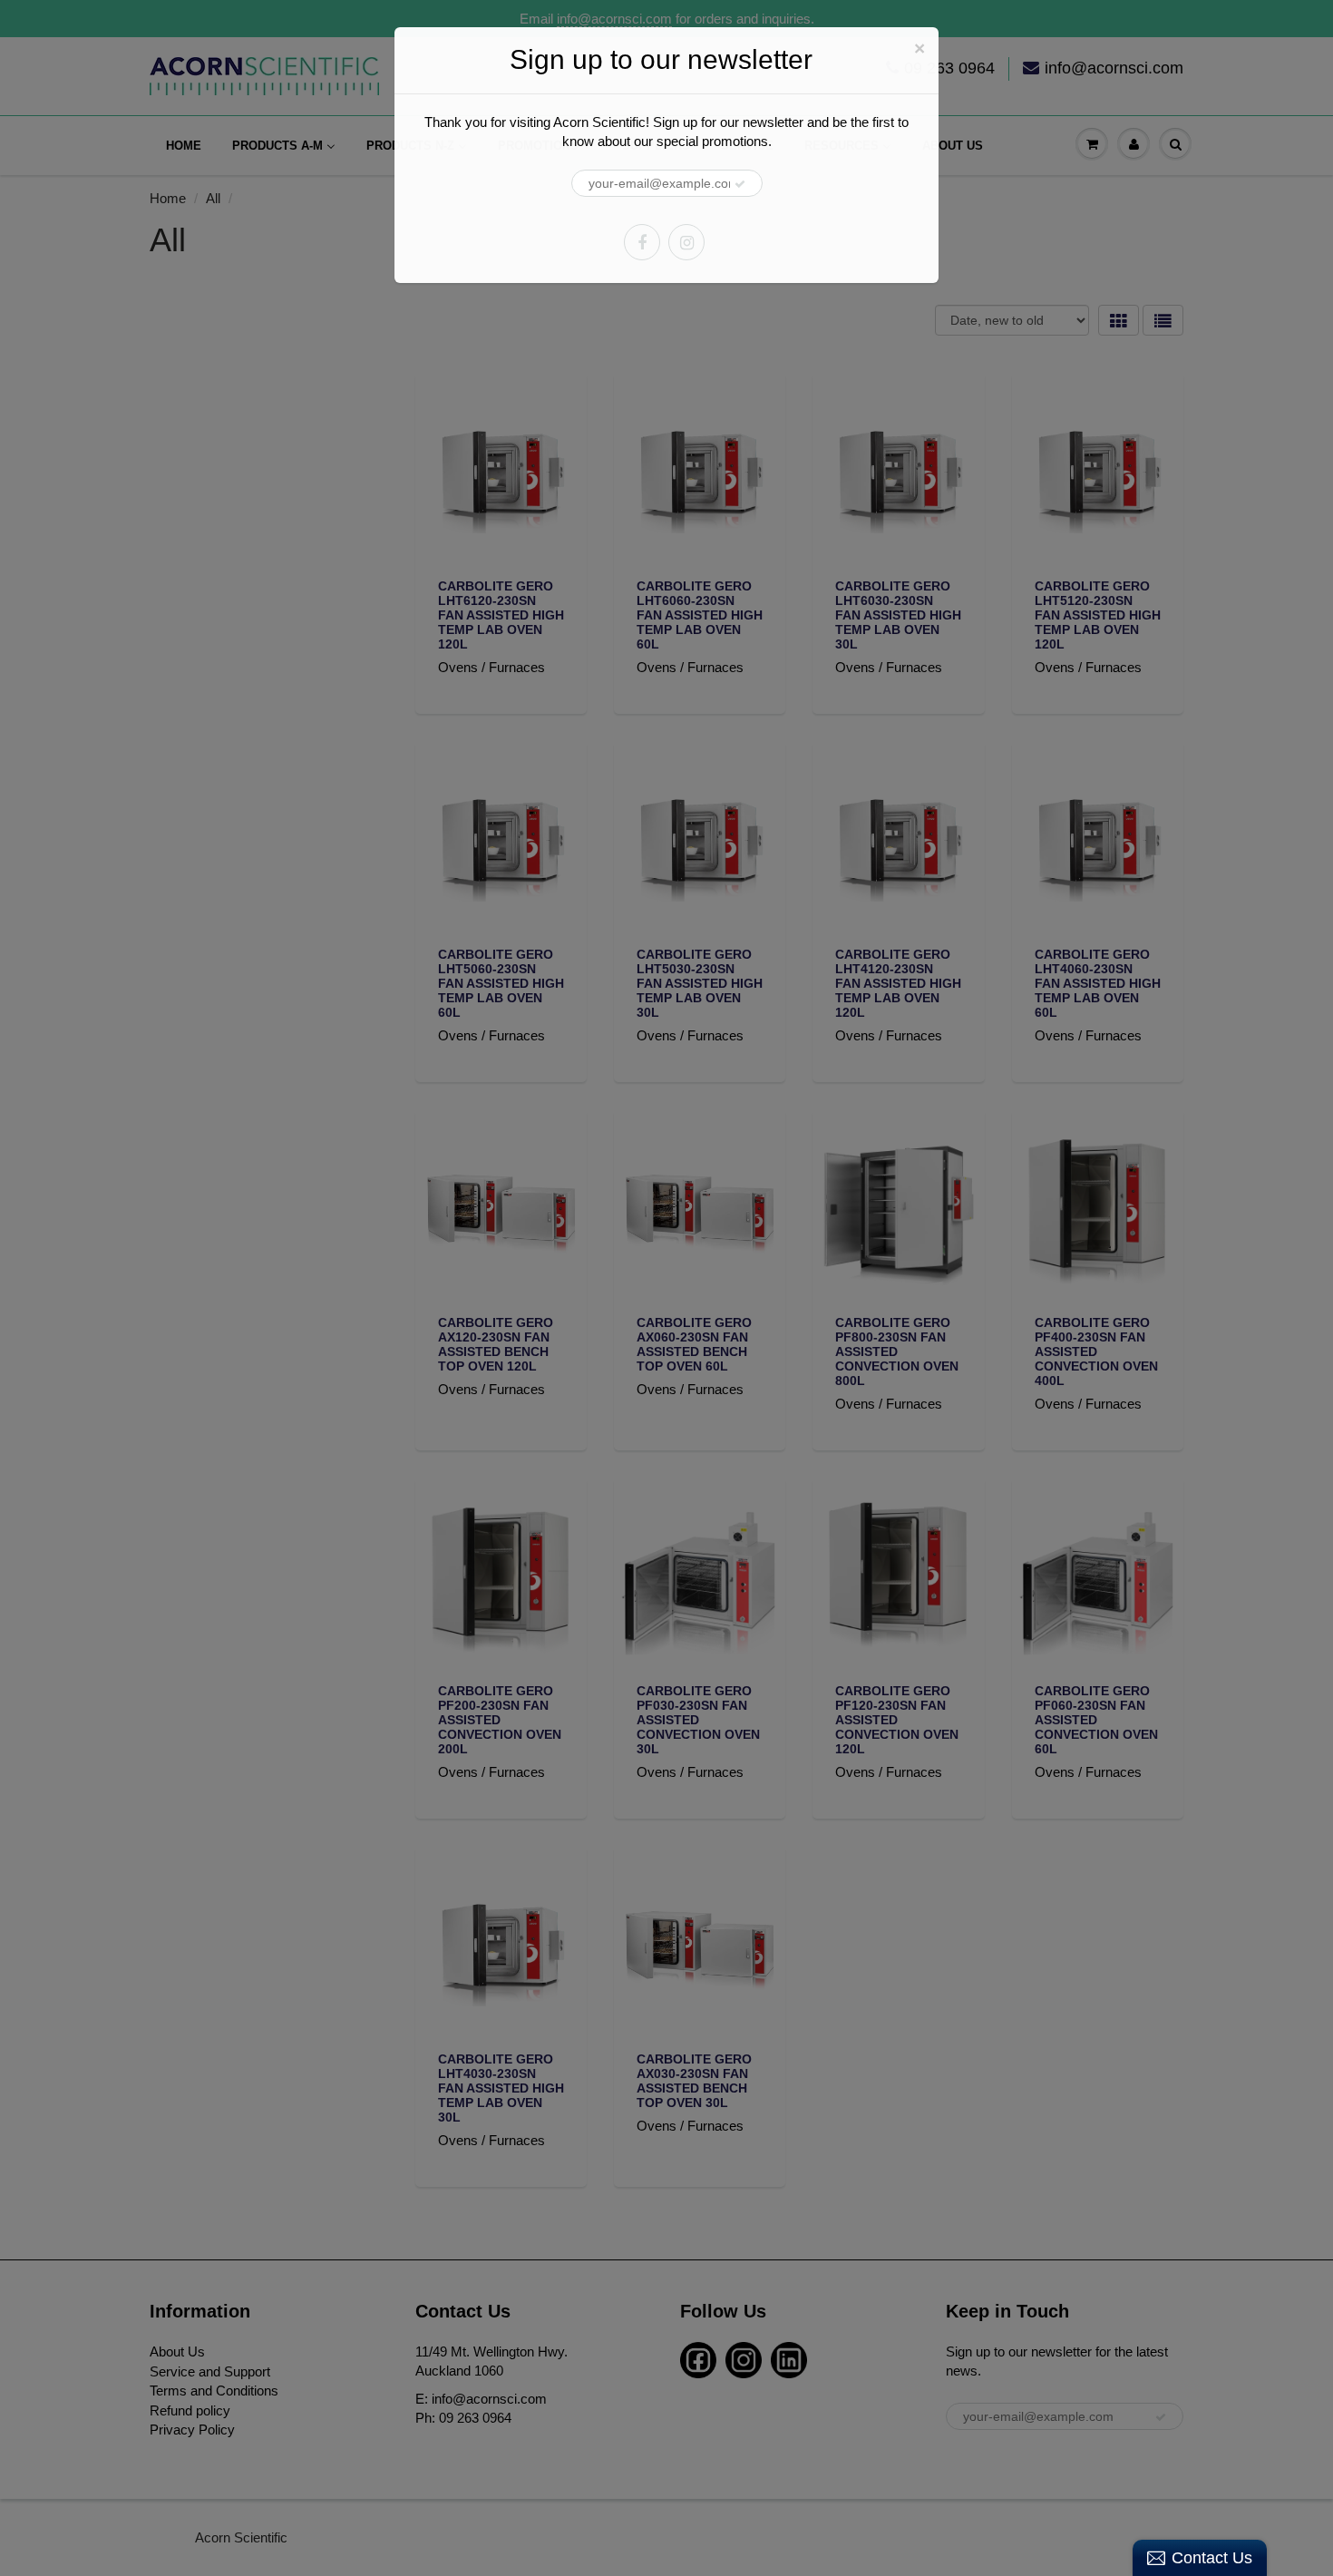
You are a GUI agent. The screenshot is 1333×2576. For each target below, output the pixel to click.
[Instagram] (686, 242)
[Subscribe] (740, 184)
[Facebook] (642, 242)
